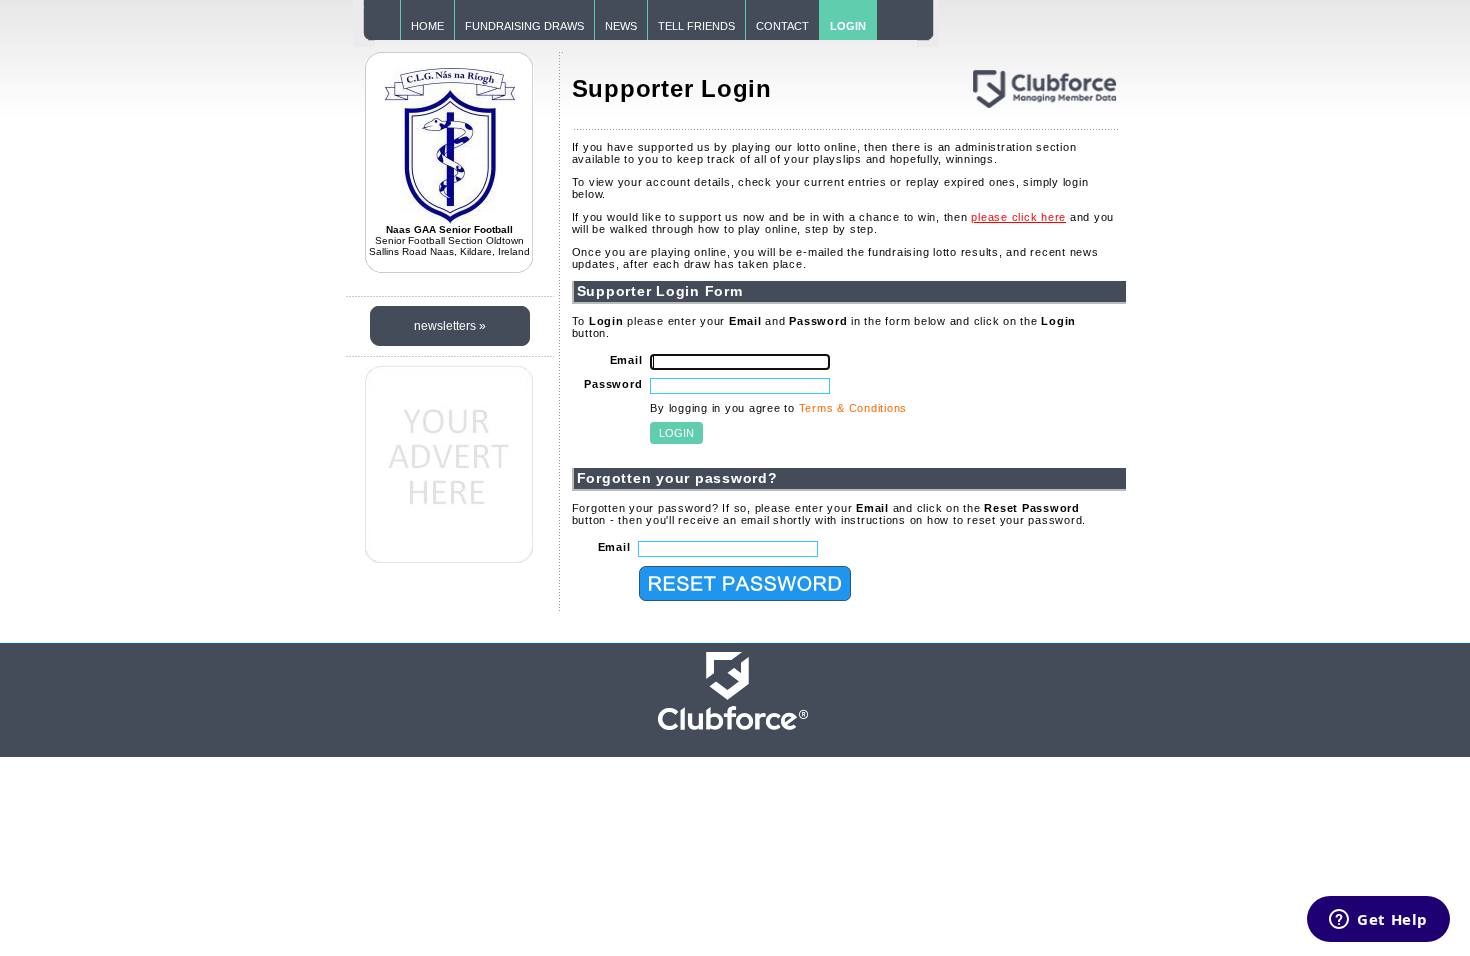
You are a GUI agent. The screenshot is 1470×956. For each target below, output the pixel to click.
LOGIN (848, 26)
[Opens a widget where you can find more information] (1378, 921)
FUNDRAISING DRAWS (524, 26)
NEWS (621, 26)
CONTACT (782, 26)
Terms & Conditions (853, 408)
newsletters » (450, 326)
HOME (427, 26)
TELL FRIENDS (696, 26)
